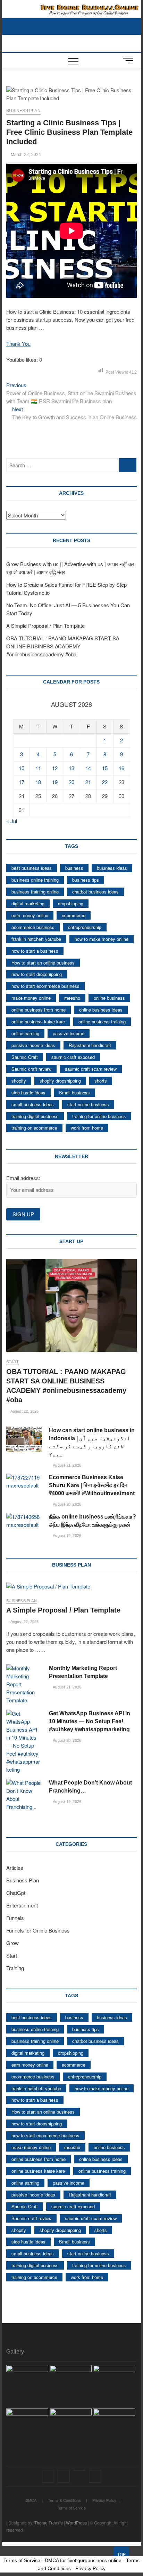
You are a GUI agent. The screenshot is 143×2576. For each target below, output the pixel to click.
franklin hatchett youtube (36, 939)
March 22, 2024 (25, 155)
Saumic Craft (25, 1057)
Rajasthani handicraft (90, 1045)
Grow (12, 1943)
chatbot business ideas (95, 892)
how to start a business (35, 951)
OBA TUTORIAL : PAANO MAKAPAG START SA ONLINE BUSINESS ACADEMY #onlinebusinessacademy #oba (63, 646)
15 (105, 768)
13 (71, 768)
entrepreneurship (85, 927)
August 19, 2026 (67, 1536)
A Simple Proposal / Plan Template (45, 626)
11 (38, 768)
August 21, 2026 (67, 1465)
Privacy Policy (104, 2500)
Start (12, 1362)
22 (105, 782)
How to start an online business (43, 963)
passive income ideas (33, 1045)
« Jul (12, 821)
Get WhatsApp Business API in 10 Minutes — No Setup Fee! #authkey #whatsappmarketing (90, 1721)
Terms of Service (71, 2508)
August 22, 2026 (24, 1411)
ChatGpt (16, 1893)
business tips (86, 880)
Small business (74, 1092)
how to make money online (102, 939)
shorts (101, 1081)
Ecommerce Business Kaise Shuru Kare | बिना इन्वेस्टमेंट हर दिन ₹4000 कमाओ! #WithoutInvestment (92, 1485)
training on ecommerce (34, 1128)
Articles (15, 1868)
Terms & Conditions (64, 2500)
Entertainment (22, 1905)
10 (22, 768)
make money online (31, 998)
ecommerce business (33, 927)
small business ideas (33, 1104)
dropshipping (71, 903)
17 (22, 782)
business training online (35, 892)
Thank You (18, 344)
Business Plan (23, 111)
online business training (102, 1021)
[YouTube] (79, 2470)
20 (71, 782)
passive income (69, 1033)
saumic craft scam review (91, 1069)
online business (109, 998)
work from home (87, 1128)
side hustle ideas (28, 1092)
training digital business (35, 1116)
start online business (88, 1104)
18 (38, 782)
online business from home (39, 1010)
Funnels (15, 1918)
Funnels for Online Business (38, 1930)
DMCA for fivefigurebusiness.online (83, 2560)
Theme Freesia (49, 2523)
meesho (72, 998)
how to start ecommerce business (45, 986)
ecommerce (74, 915)
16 (121, 768)
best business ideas (32, 868)
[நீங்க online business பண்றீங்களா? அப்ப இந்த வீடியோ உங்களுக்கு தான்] (24, 1521)
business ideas (112, 868)
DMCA (31, 2500)
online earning (25, 1033)
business (74, 868)
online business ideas (101, 1010)
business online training (35, 880)
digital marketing (28, 903)
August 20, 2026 (67, 1504)
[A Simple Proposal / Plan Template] (71, 1587)
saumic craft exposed (73, 1057)
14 (88, 768)
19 (55, 782)
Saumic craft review (31, 1069)
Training (15, 1968)
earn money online (30, 915)
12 (55, 768)
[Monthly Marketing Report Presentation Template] (24, 1684)
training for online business (99, 1116)
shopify (19, 1081)
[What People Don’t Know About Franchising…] (24, 1795)
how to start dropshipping (37, 974)
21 (88, 782)
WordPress (76, 2523)
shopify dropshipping (60, 1081)
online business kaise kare (38, 1021)
